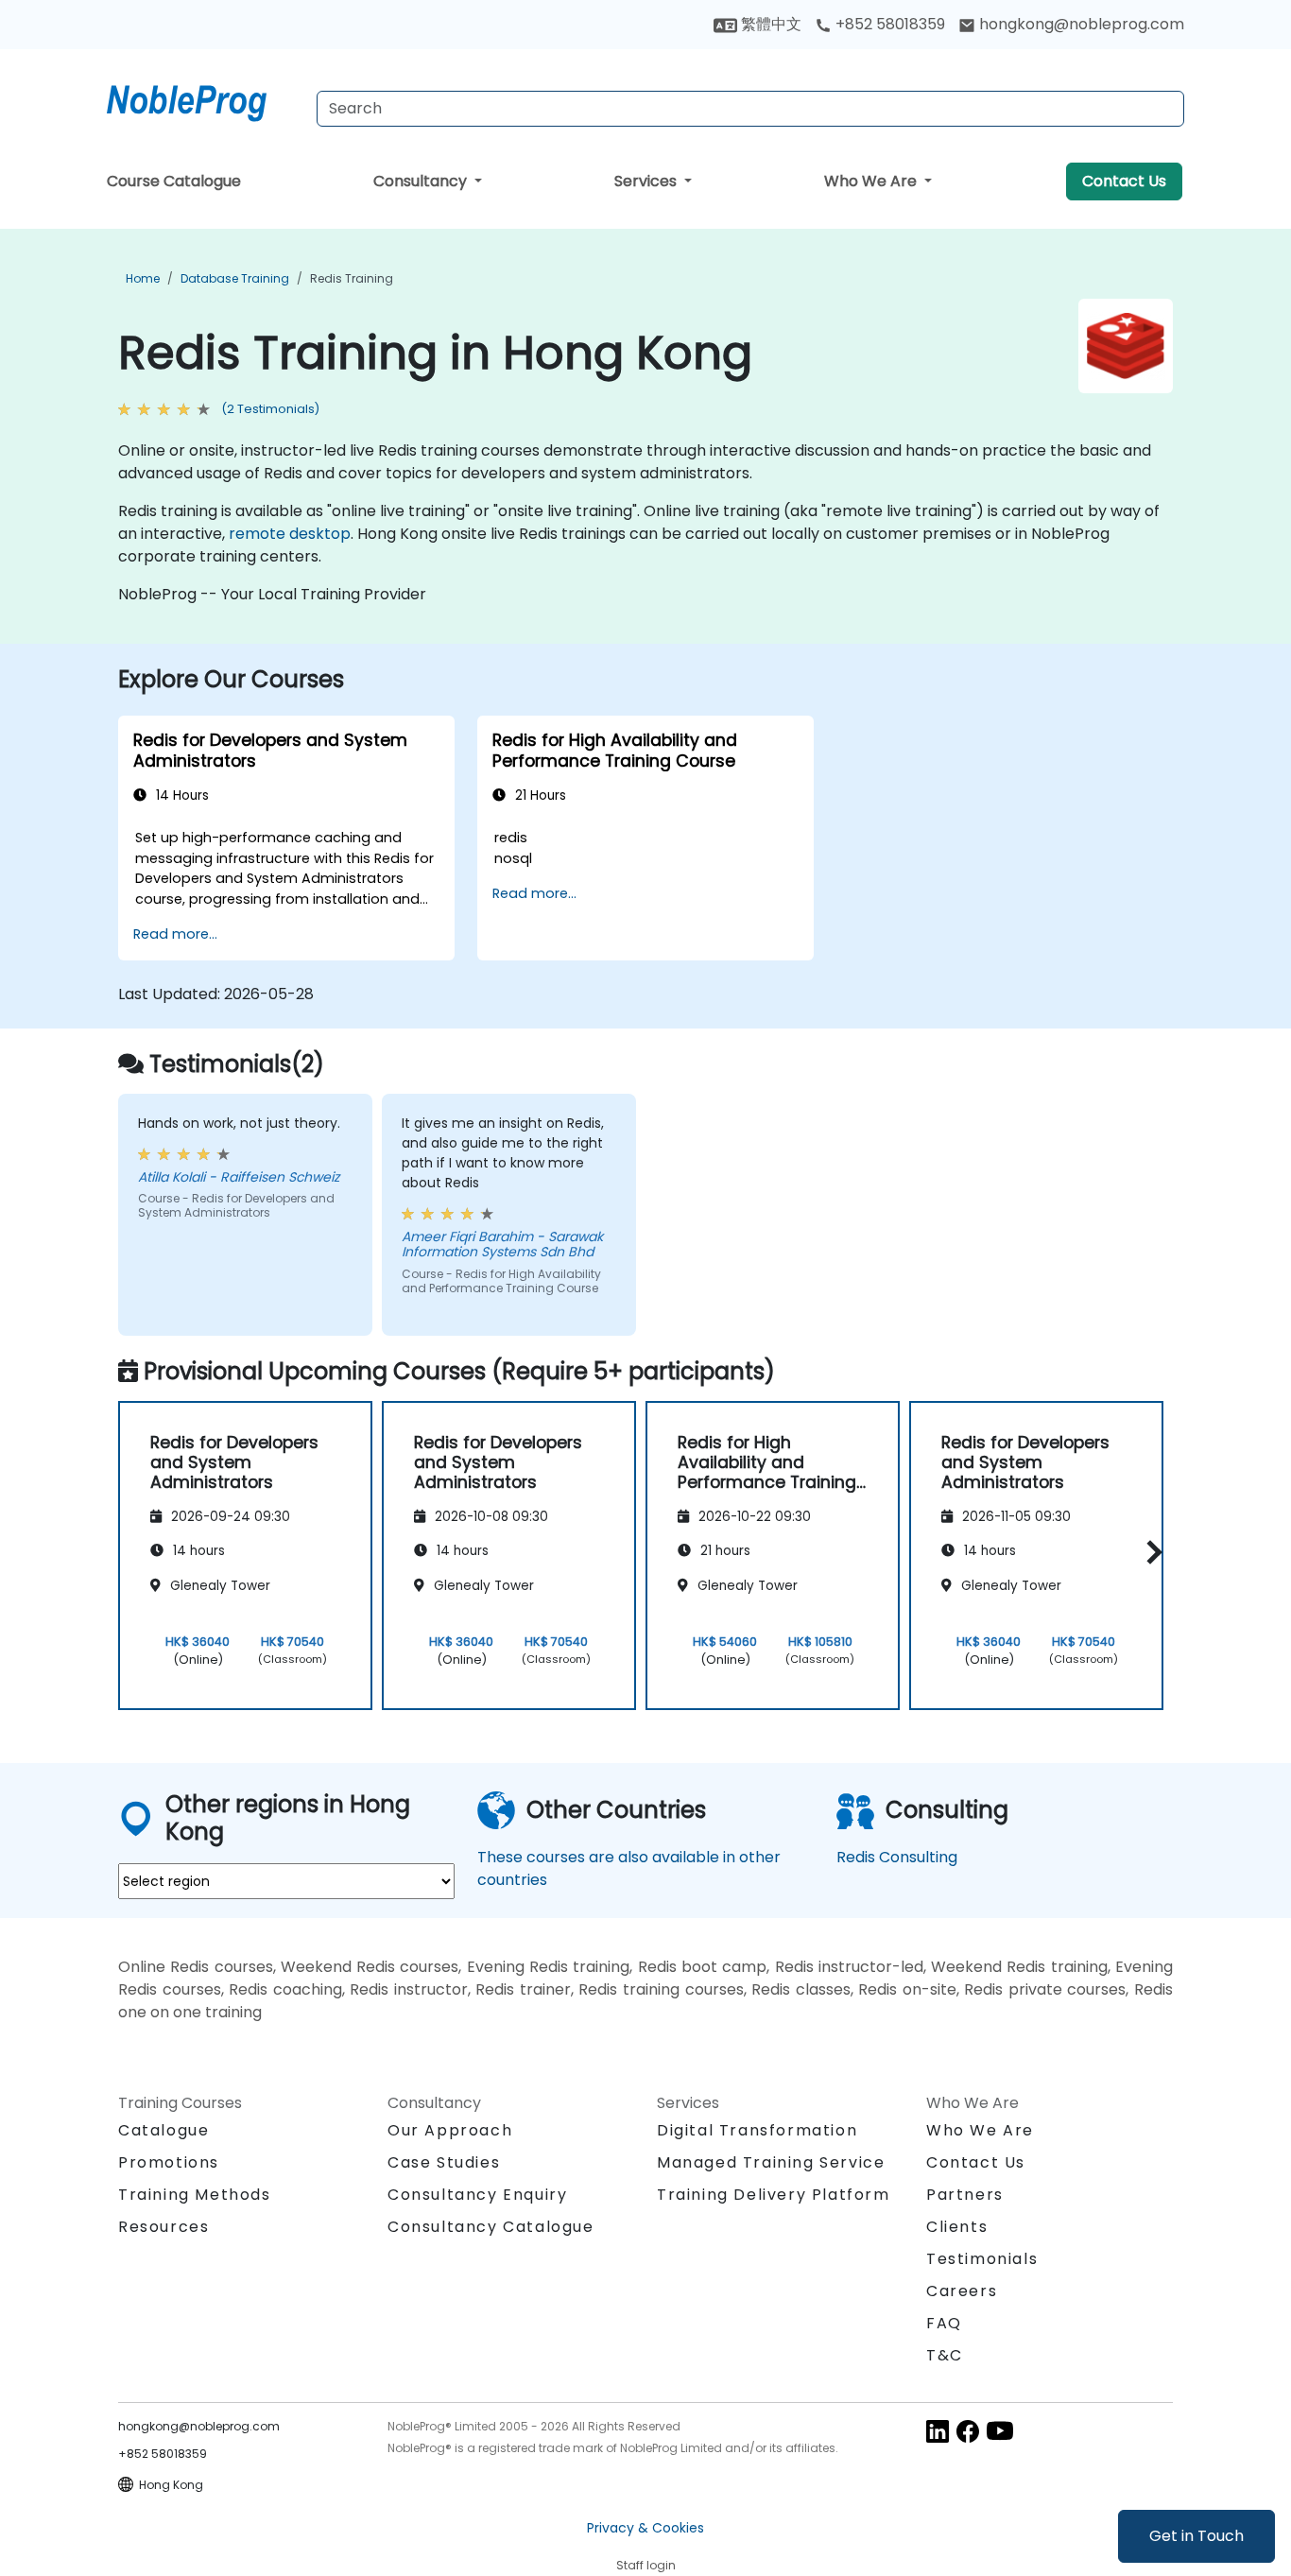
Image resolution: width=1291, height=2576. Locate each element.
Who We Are (872, 181)
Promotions (169, 2162)
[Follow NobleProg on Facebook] (968, 2430)
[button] (1150, 1553)
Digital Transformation (757, 2130)
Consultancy (422, 181)
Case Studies (444, 2162)
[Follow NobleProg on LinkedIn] (938, 2430)
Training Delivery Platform (774, 2195)
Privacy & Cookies (645, 2528)
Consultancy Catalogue (491, 2227)
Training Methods (195, 2195)
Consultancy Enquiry (477, 2195)
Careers (962, 2291)
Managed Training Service (771, 2162)
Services (647, 181)
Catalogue (164, 2130)
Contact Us (1124, 181)
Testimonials (982, 2259)
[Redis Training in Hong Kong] (204, 99)
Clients (957, 2227)
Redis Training (352, 278)
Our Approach (450, 2130)
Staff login (646, 2565)
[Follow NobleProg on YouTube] (1000, 2430)
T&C (945, 2355)
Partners (965, 2195)
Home (143, 278)
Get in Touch (1196, 2536)
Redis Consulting (897, 1857)
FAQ (944, 2323)
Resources (164, 2227)
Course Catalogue (174, 181)
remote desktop (290, 534)
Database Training (235, 278)
